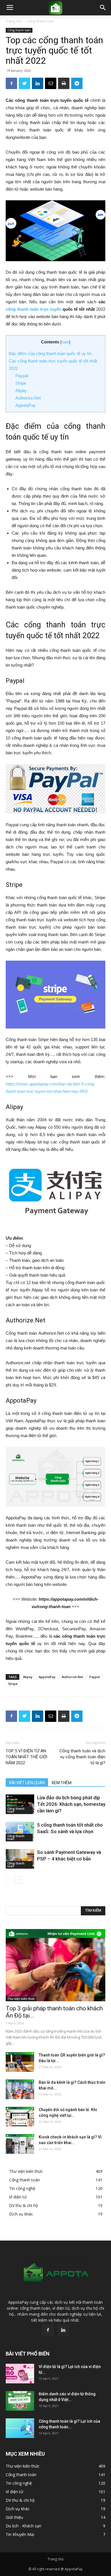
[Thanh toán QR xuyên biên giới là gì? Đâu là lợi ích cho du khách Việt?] (20, 2062)
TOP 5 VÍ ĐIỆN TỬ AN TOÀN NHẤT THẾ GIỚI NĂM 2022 (26, 1757)
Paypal (22, 376)
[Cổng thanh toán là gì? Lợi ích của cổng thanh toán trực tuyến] (20, 2428)
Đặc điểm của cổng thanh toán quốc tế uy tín (50, 354)
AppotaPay (26, 405)
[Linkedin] (63, 2330)
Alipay (21, 390)
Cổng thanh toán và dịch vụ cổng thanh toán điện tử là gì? (82, 1757)
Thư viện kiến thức (21, 1999)
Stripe (21, 383)
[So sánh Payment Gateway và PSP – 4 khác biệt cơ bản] (20, 1859)
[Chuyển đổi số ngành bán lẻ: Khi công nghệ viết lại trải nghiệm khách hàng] (20, 2117)
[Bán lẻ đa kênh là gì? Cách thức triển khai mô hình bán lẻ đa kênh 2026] (20, 2089)
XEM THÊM (61, 1783)
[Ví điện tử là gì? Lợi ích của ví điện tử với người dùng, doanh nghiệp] (20, 2374)
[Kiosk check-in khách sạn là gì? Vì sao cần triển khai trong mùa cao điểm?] (20, 2144)
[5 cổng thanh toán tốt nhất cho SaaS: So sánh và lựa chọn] (20, 1832)
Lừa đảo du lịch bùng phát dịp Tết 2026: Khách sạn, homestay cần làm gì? (71, 1804)
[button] (103, 8)
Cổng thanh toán (40, 21)
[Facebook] (48, 2330)
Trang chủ (14, 21)
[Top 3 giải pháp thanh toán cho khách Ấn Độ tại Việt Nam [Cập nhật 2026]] (55, 1965)
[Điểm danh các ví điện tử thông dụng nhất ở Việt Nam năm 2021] (20, 2401)
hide (65, 342)
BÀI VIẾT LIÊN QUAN (27, 1783)
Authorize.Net (28, 398)
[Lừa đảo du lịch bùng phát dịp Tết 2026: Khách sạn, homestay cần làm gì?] (20, 1804)
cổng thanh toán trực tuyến (33, 309)
